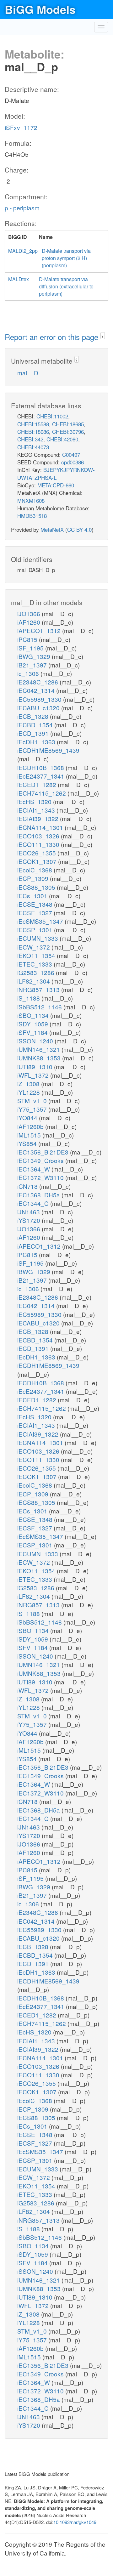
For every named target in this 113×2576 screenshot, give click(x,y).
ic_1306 (29, 673)
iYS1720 (30, 1220)
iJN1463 (29, 1212)
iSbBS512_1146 (40, 1007)
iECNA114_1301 (41, 827)
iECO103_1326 (39, 836)
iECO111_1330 (39, 844)
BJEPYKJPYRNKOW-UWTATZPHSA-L (56, 473)
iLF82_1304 (34, 981)
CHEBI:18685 (68, 424)
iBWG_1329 (35, 656)
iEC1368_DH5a (39, 1195)
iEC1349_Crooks (41, 1160)
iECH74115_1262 (42, 793)
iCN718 (28, 1186)
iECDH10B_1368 (41, 767)
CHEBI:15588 (33, 424)
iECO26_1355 (37, 853)
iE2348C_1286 (38, 682)
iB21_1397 (33, 665)
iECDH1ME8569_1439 (48, 750)
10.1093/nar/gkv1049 (75, 2522)
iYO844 (28, 1118)
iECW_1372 (34, 947)
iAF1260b (31, 1126)
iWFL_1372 (34, 1075)
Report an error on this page (53, 337)
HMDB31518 (32, 516)
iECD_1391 (34, 733)
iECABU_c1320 (39, 708)
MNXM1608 (31, 500)
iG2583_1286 (37, 972)
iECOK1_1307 (38, 861)
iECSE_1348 (36, 904)
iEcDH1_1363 (37, 742)
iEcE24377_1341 (42, 776)
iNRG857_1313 (39, 989)
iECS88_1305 (37, 887)
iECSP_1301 (36, 930)
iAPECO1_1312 (40, 630)
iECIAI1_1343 (37, 810)
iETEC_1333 (35, 964)
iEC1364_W (34, 1169)
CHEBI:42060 (62, 439)
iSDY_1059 (33, 1024)
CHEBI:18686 (33, 431)
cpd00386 (73, 462)
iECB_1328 (34, 716)
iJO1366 (30, 613)
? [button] (102, 336)
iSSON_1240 (36, 1041)
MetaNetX (52, 529)
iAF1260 (30, 622)
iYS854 (28, 1143)
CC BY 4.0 (79, 529)
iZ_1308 (29, 1084)
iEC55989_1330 (40, 699)
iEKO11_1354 (37, 955)
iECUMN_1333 (38, 938)
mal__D (28, 373)
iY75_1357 (33, 1109)
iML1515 (30, 1135)
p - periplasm (22, 208)
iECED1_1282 (38, 784)
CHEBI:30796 (68, 431)
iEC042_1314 (37, 690)
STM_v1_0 (33, 1101)
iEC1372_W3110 (41, 1177)
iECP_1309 (34, 878)
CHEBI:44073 (33, 447)
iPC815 (28, 639)
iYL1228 (29, 1092)
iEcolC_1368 (35, 870)
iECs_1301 (33, 896)
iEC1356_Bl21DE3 (44, 1152)
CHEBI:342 (30, 439)
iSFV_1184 (33, 1032)
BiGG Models (40, 9)
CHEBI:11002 (52, 416)
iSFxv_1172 (21, 127)
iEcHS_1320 (35, 801)
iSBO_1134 (34, 1015)
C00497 (71, 454)
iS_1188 (29, 998)
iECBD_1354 (36, 725)
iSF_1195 (31, 648)
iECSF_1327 (35, 913)
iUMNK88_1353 (40, 1058)
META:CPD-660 (56, 485)
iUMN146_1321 (39, 1049)
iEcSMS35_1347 (41, 921)
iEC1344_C (34, 1203)
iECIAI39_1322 (39, 818)
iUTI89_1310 (36, 1067)
